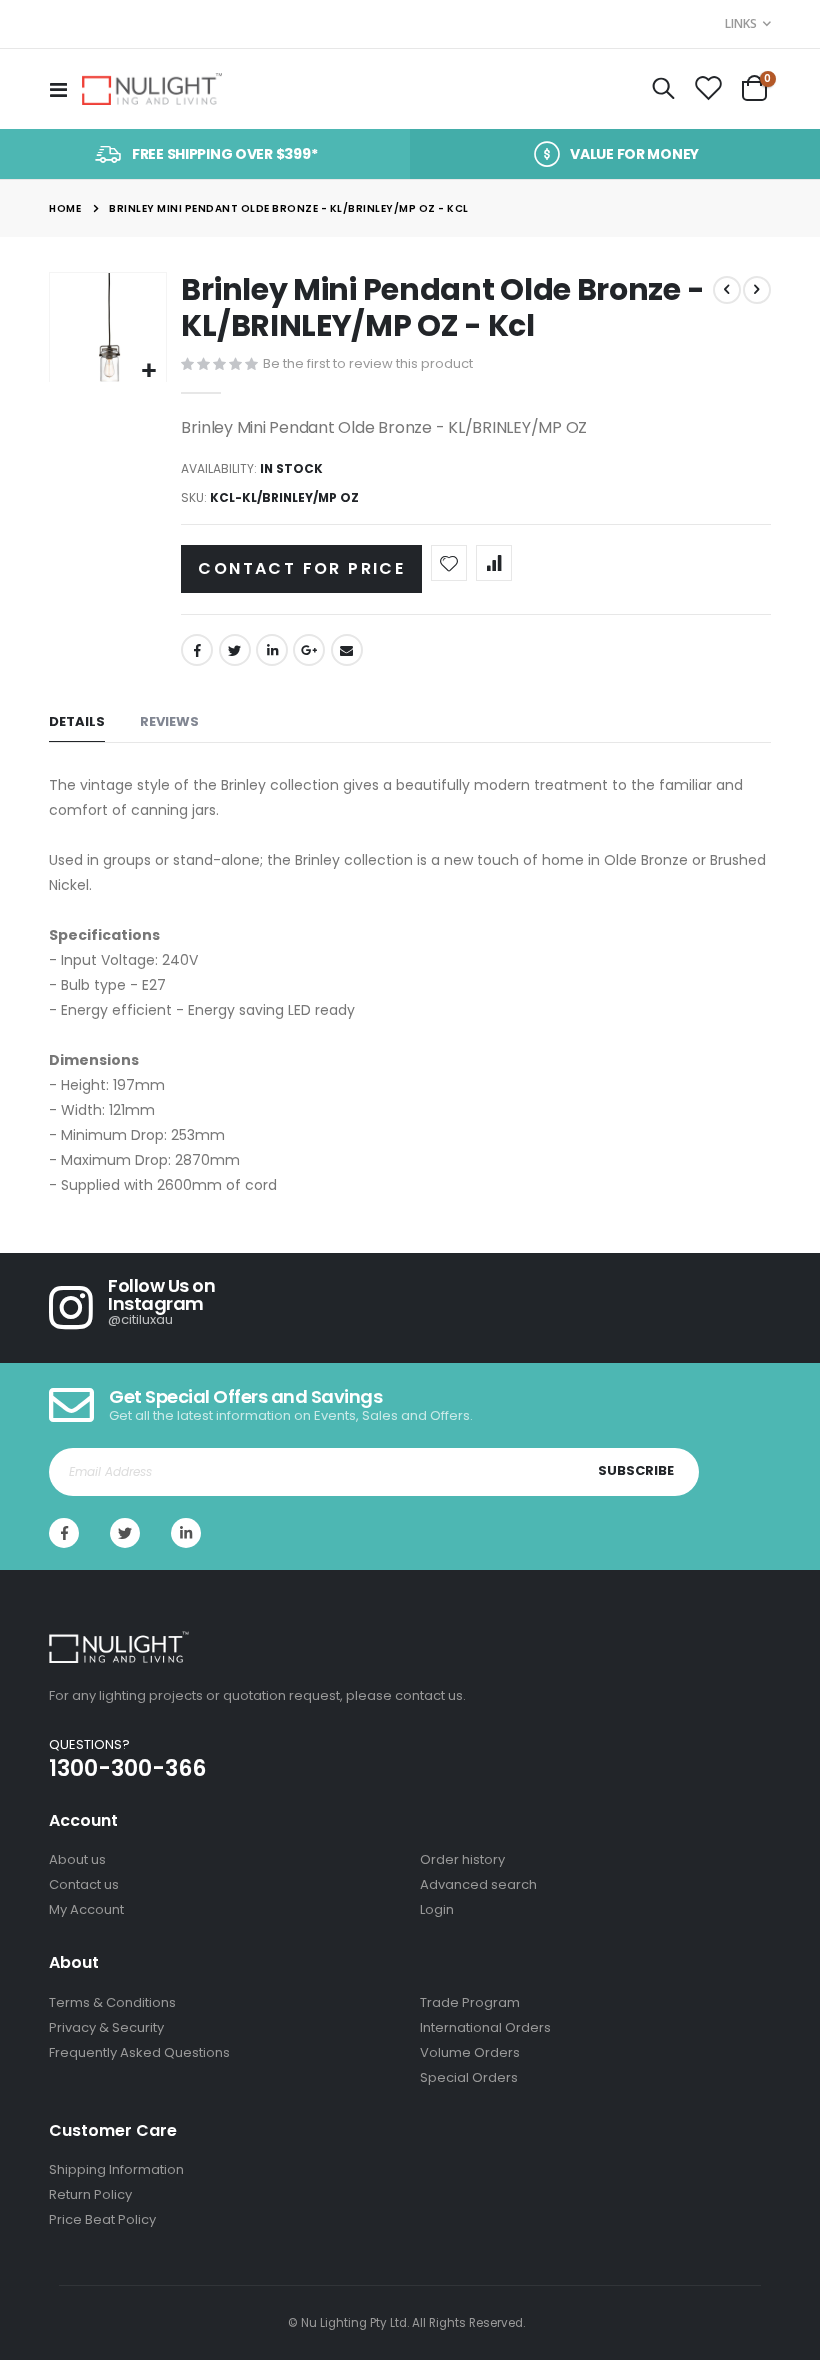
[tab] (77, 722)
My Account (86, 1909)
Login (437, 1909)
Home (65, 208)
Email (347, 650)
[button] (148, 371)
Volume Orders (470, 2052)
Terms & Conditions (112, 2002)
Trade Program (470, 2002)
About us (77, 1859)
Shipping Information (116, 2169)
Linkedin (186, 1533)
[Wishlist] (708, 89)
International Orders (485, 2027)
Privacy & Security (106, 2027)
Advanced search (478, 1884)
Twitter (235, 650)
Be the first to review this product (368, 363)
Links (741, 23)
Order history (462, 1859)
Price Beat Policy (102, 2219)
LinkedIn (272, 650)
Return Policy (90, 2194)
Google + (309, 650)
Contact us (84, 1884)
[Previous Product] (727, 290)
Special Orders (469, 2077)
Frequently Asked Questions (139, 2052)
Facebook (197, 650)
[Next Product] (757, 290)
